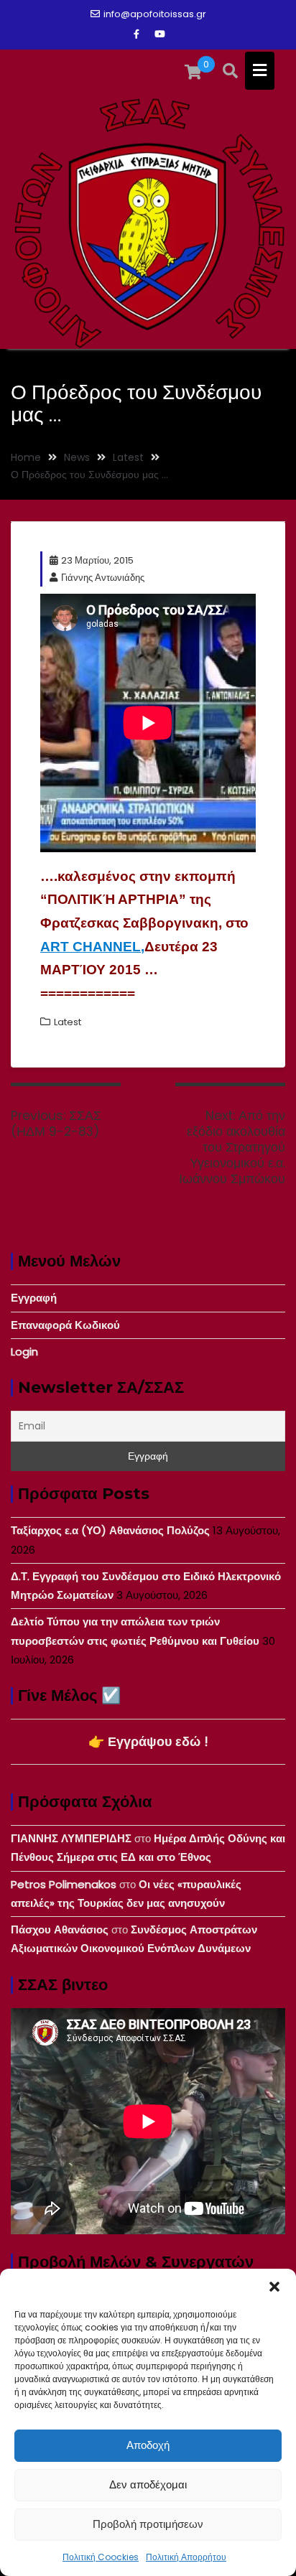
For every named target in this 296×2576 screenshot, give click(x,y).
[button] (274, 2287)
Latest (68, 1022)
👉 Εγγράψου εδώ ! (148, 1741)
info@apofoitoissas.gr (155, 14)
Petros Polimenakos (64, 1884)
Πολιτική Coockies (101, 2557)
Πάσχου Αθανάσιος (60, 1929)
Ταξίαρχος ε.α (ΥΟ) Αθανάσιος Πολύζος (110, 1530)
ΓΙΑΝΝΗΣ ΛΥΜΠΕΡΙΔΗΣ (71, 1838)
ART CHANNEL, (92, 947)
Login (24, 1352)
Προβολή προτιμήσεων (148, 2524)
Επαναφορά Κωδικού (65, 1325)
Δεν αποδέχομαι (148, 2484)
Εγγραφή (34, 1298)
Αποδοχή (148, 2445)
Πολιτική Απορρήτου (186, 2557)
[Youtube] (159, 34)
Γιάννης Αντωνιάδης (103, 578)
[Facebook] (137, 34)
